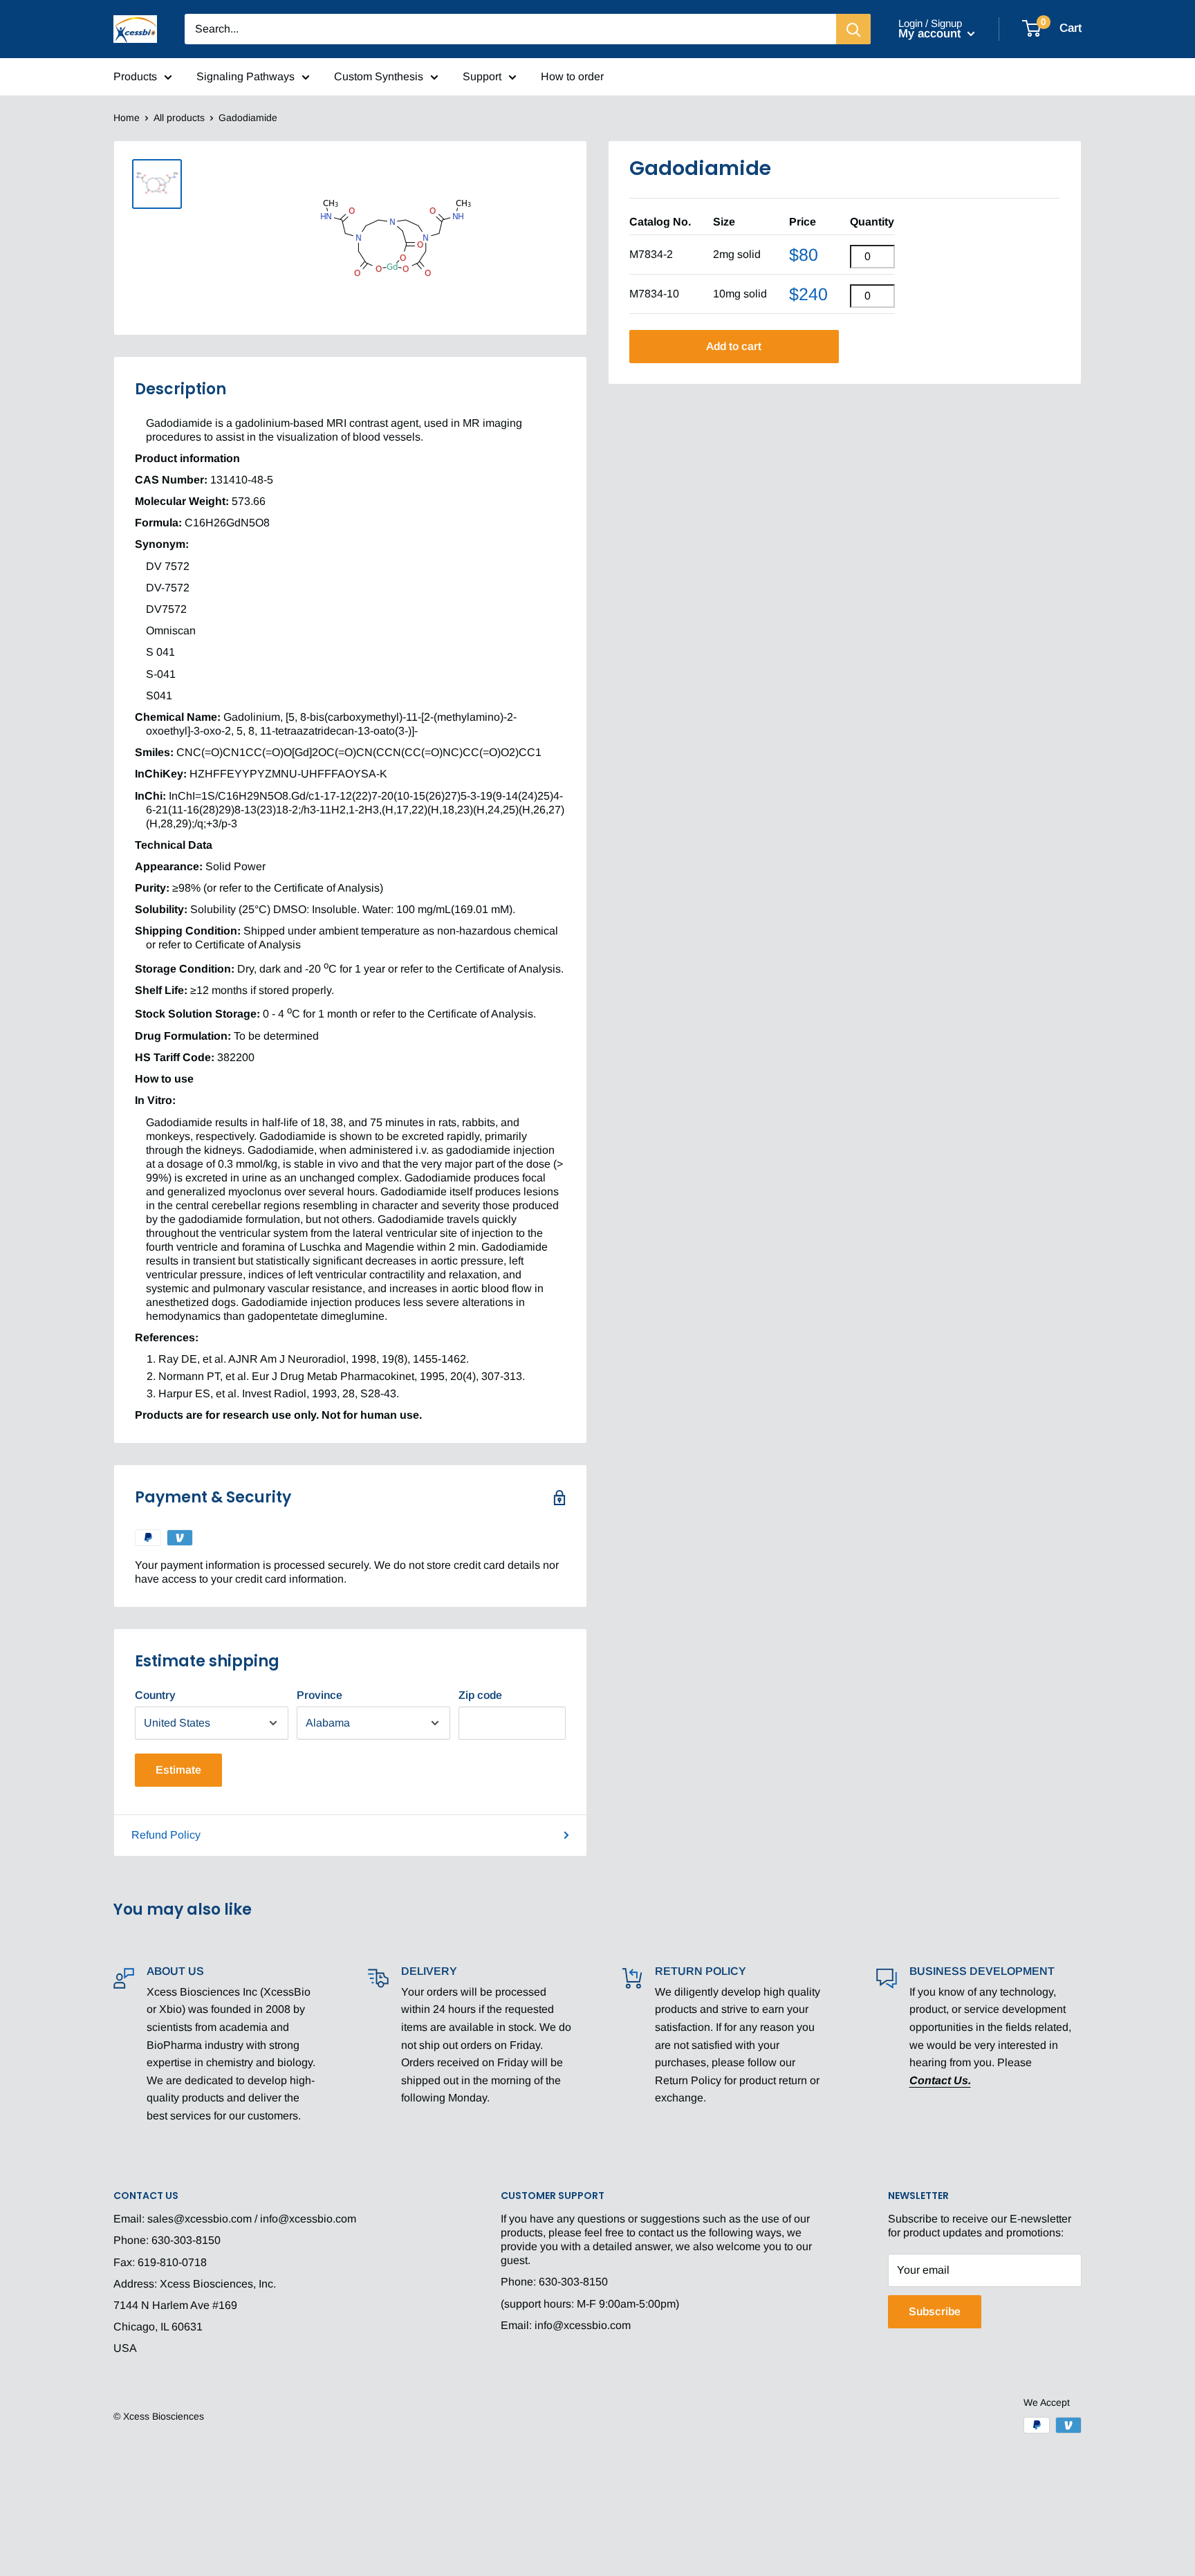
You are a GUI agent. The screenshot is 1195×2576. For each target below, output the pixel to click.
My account (931, 34)
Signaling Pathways (246, 76)
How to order (572, 76)
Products (135, 76)
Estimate (178, 1770)
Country (155, 1695)
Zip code (480, 1695)
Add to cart (734, 346)
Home (127, 118)
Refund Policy (166, 1835)
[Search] (853, 29)
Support (482, 76)
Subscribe (935, 2311)
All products (179, 118)
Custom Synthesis (379, 76)
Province (319, 1695)
